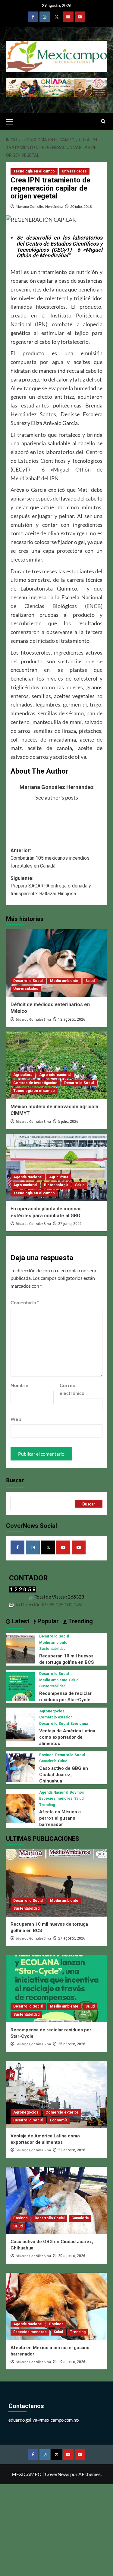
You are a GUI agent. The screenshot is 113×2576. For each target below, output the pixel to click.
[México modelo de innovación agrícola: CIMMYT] (56, 1065)
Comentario (25, 1302)
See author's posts (57, 797)
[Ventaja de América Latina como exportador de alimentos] (20, 1726)
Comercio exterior (56, 1717)
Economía (79, 1724)
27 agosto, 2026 (72, 1938)
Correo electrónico (72, 1389)
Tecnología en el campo (34, 171)
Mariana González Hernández (39, 206)
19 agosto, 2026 (72, 2362)
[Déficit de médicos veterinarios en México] (56, 963)
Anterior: (50, 858)
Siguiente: (51, 886)
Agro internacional (55, 1075)
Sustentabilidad (52, 1649)
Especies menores (56, 1798)
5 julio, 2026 (68, 1122)
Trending (47, 1805)
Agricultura (23, 1075)
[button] (12, 121)
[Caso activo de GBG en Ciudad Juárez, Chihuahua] (20, 1767)
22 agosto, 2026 (72, 2150)
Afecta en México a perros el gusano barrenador (60, 1818)
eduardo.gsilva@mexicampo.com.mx (44, 2420)
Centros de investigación (35, 1083)
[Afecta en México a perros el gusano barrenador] (20, 1808)
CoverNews (57, 2474)
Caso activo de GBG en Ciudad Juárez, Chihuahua (64, 1775)
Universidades (74, 171)
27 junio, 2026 (70, 1224)
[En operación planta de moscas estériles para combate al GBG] (56, 1167)
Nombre (19, 1385)
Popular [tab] (47, 1621)
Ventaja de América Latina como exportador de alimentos (67, 1737)
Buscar (15, 1480)
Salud (90, 981)
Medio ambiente (64, 981)
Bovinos (46, 1755)
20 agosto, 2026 (72, 2256)
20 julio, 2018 (81, 206)
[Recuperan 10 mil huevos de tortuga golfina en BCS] (20, 1649)
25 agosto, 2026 (72, 2044)
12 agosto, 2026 (72, 1019)
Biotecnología (56, 1185)
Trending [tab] (80, 1621)
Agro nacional (25, 1185)
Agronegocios (52, 1711)
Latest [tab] (20, 1621)
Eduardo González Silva (33, 1020)
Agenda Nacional (28, 1177)
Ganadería (48, 1761)
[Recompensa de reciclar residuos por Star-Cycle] (20, 1686)
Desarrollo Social (28, 981)
